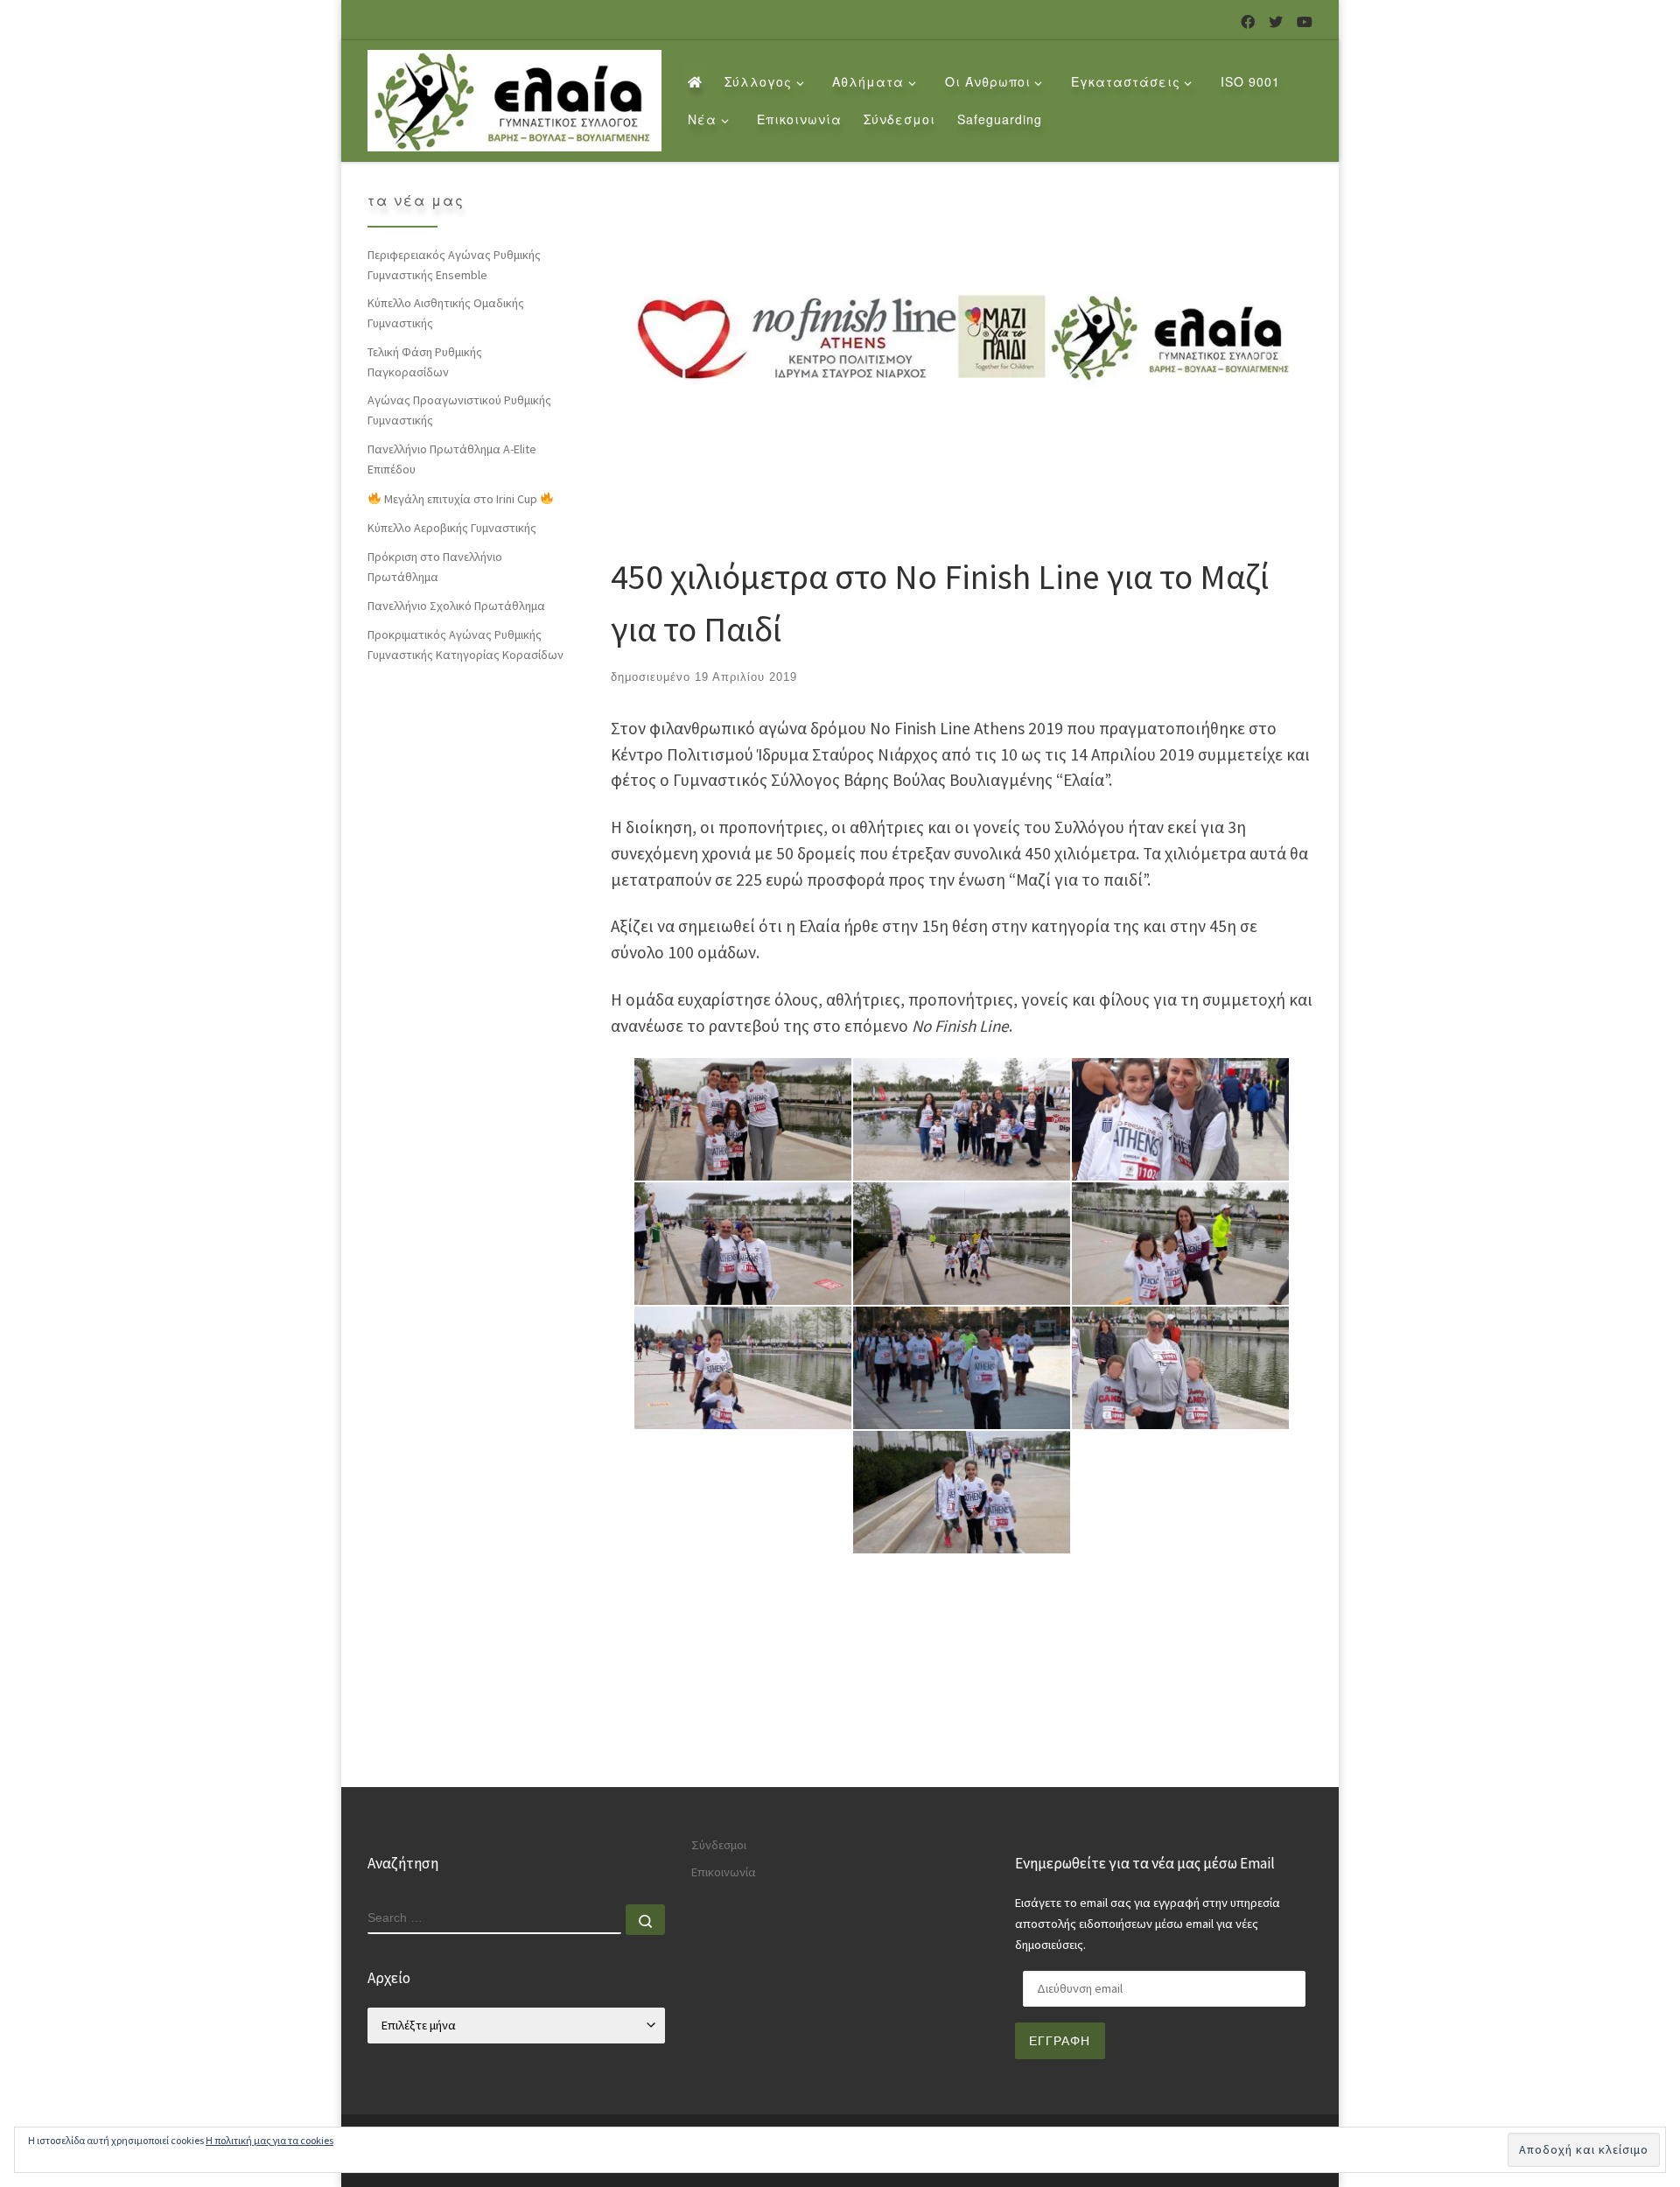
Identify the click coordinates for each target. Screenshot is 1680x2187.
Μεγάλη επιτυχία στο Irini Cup (461, 499)
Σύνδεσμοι (719, 1845)
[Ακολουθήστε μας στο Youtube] (1305, 22)
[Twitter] (1276, 22)
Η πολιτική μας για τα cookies (269, 2140)
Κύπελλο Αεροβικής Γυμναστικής (452, 528)
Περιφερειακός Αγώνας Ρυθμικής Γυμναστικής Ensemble (454, 265)
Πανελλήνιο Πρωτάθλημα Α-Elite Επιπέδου (452, 459)
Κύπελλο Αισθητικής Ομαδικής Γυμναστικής (446, 313)
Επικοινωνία (724, 1872)
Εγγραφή (1060, 2041)
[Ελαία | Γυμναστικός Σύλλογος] (514, 96)
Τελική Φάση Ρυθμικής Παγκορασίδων (425, 362)
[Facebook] (1248, 22)
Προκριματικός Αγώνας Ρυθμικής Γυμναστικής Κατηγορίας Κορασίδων (465, 645)
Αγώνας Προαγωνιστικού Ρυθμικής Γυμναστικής (459, 410)
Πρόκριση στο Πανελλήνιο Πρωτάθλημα (435, 567)
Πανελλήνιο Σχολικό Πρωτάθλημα (456, 606)
